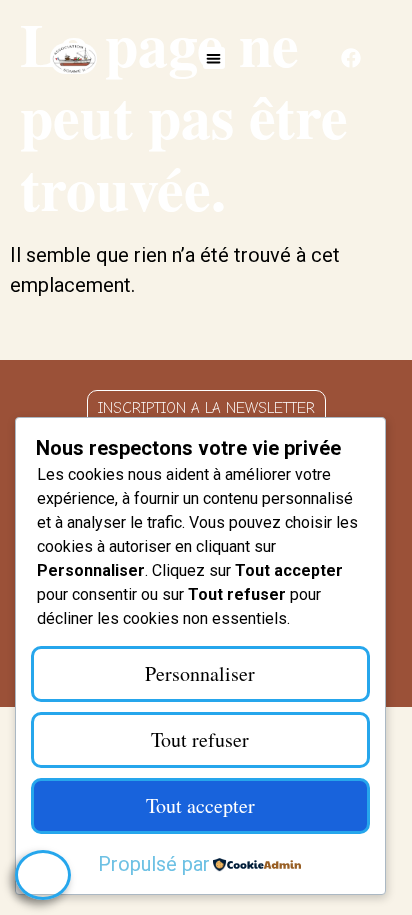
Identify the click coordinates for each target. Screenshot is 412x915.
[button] (214, 58)
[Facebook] (351, 58)
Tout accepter (200, 805)
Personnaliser (200, 673)
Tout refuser (200, 739)
